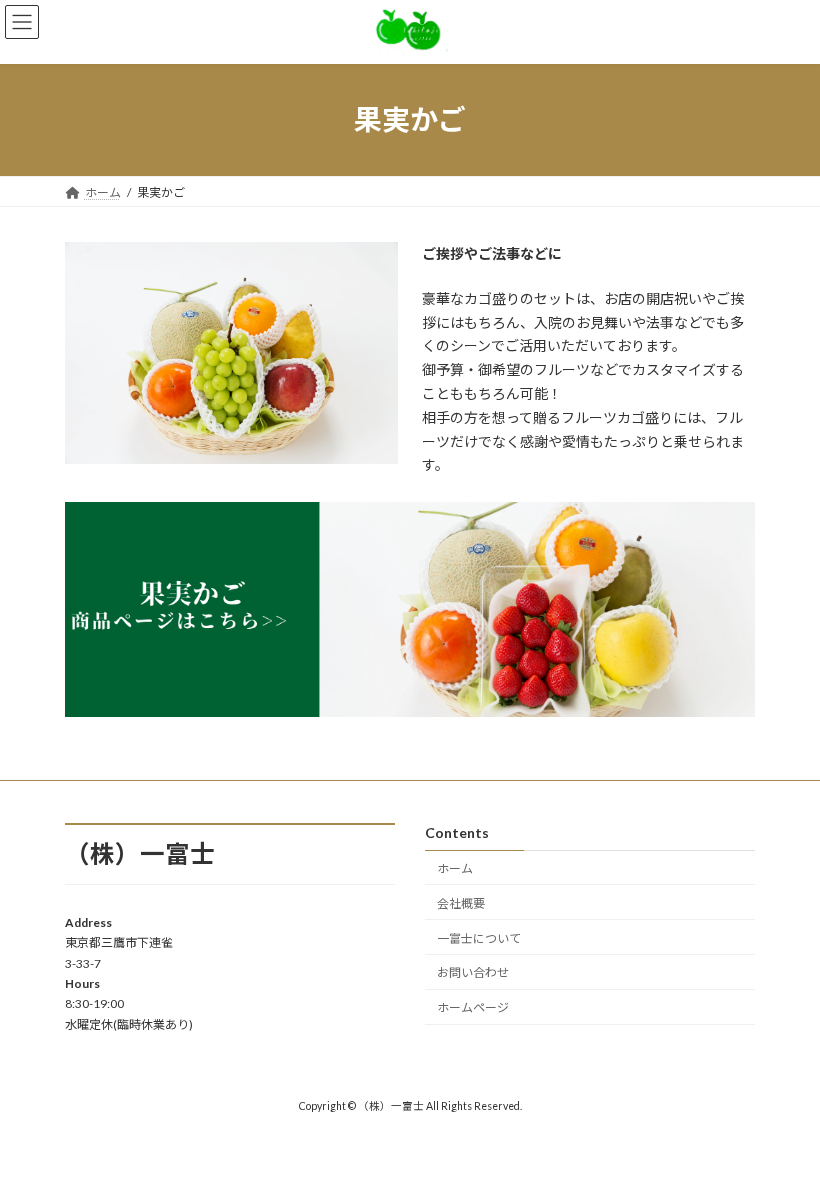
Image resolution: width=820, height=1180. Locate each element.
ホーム (455, 868)
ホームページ (473, 1007)
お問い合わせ (473, 973)
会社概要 (461, 903)
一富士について (479, 938)
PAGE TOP (782, 1124)
